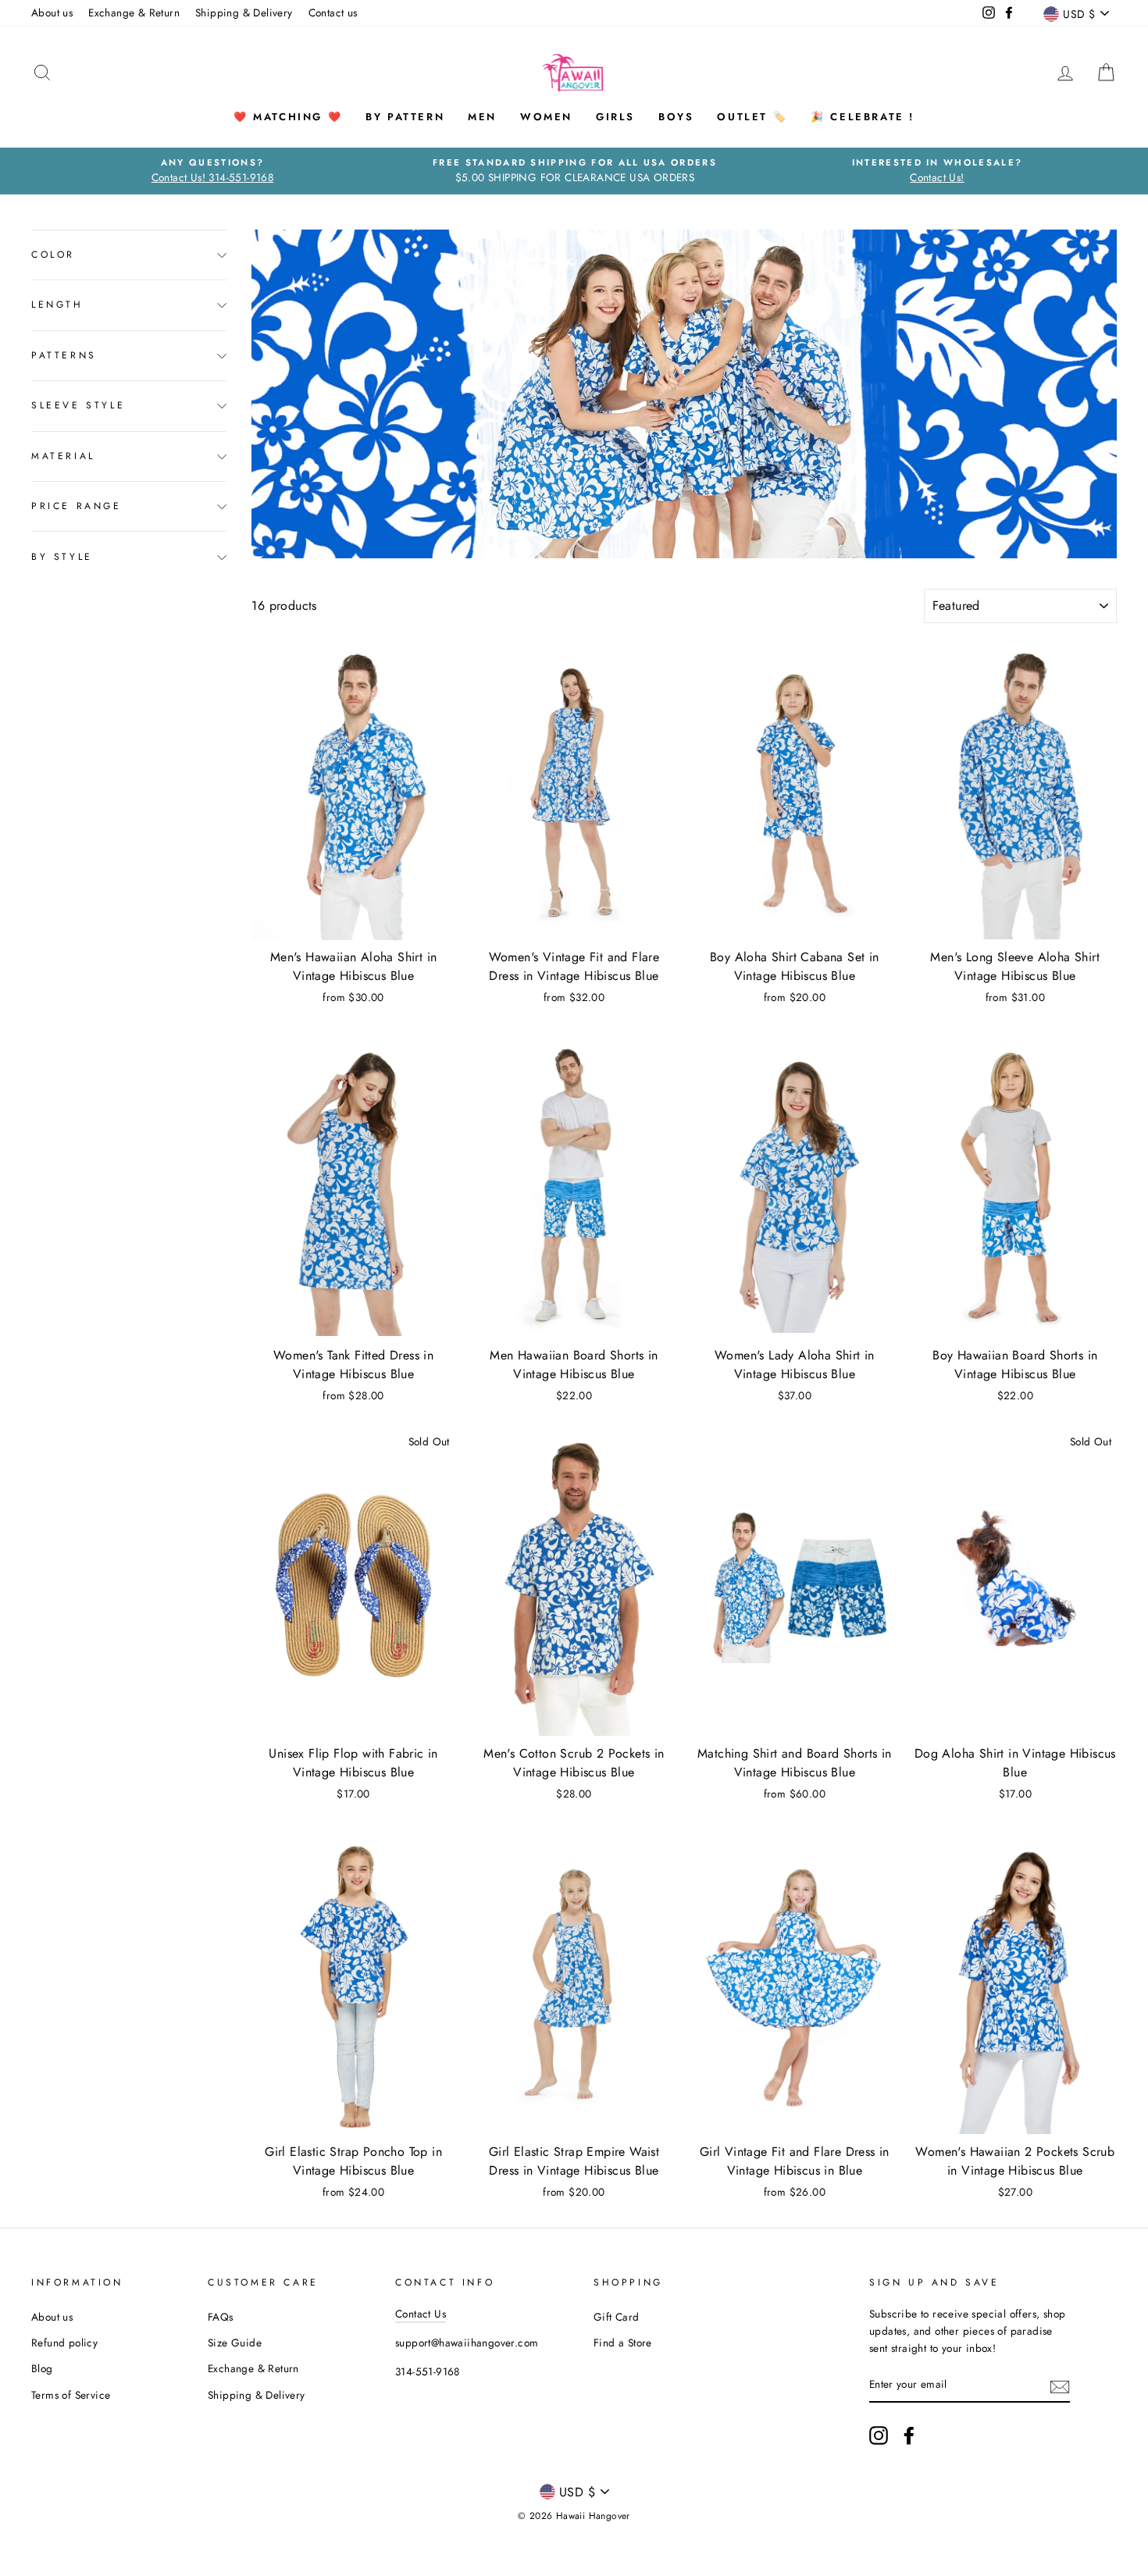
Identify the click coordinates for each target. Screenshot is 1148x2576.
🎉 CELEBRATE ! (863, 117)
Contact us (333, 12)
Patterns (64, 355)
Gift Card (617, 2317)
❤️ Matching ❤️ (288, 117)
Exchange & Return (134, 12)
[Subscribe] (1060, 2385)
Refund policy (64, 2343)
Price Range (77, 507)
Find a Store (623, 2343)
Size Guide (235, 2343)
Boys (676, 117)
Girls (615, 117)
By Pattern (405, 117)
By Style (62, 557)
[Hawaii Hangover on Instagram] (879, 2435)
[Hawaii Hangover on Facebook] (909, 2435)
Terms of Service (71, 2395)
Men (482, 117)
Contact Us (421, 2314)
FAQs (221, 2317)
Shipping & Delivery (244, 12)
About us (52, 12)
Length (57, 305)
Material (63, 456)
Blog (42, 2368)
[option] (212, 171)
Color (53, 255)
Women (546, 117)
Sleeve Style (78, 406)
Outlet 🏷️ (752, 117)
